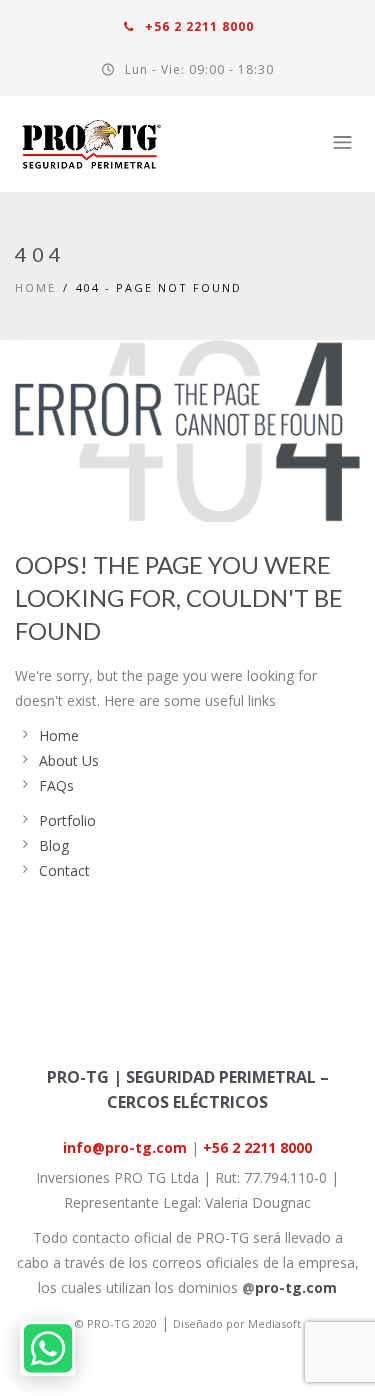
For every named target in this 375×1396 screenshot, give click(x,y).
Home (35, 287)
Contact (64, 870)
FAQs (56, 785)
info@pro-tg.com (125, 1147)
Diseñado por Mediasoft (237, 1323)
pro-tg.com (296, 1287)
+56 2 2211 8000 (197, 26)
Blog (54, 845)
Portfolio (67, 820)
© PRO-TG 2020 (116, 1323)
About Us (69, 760)
